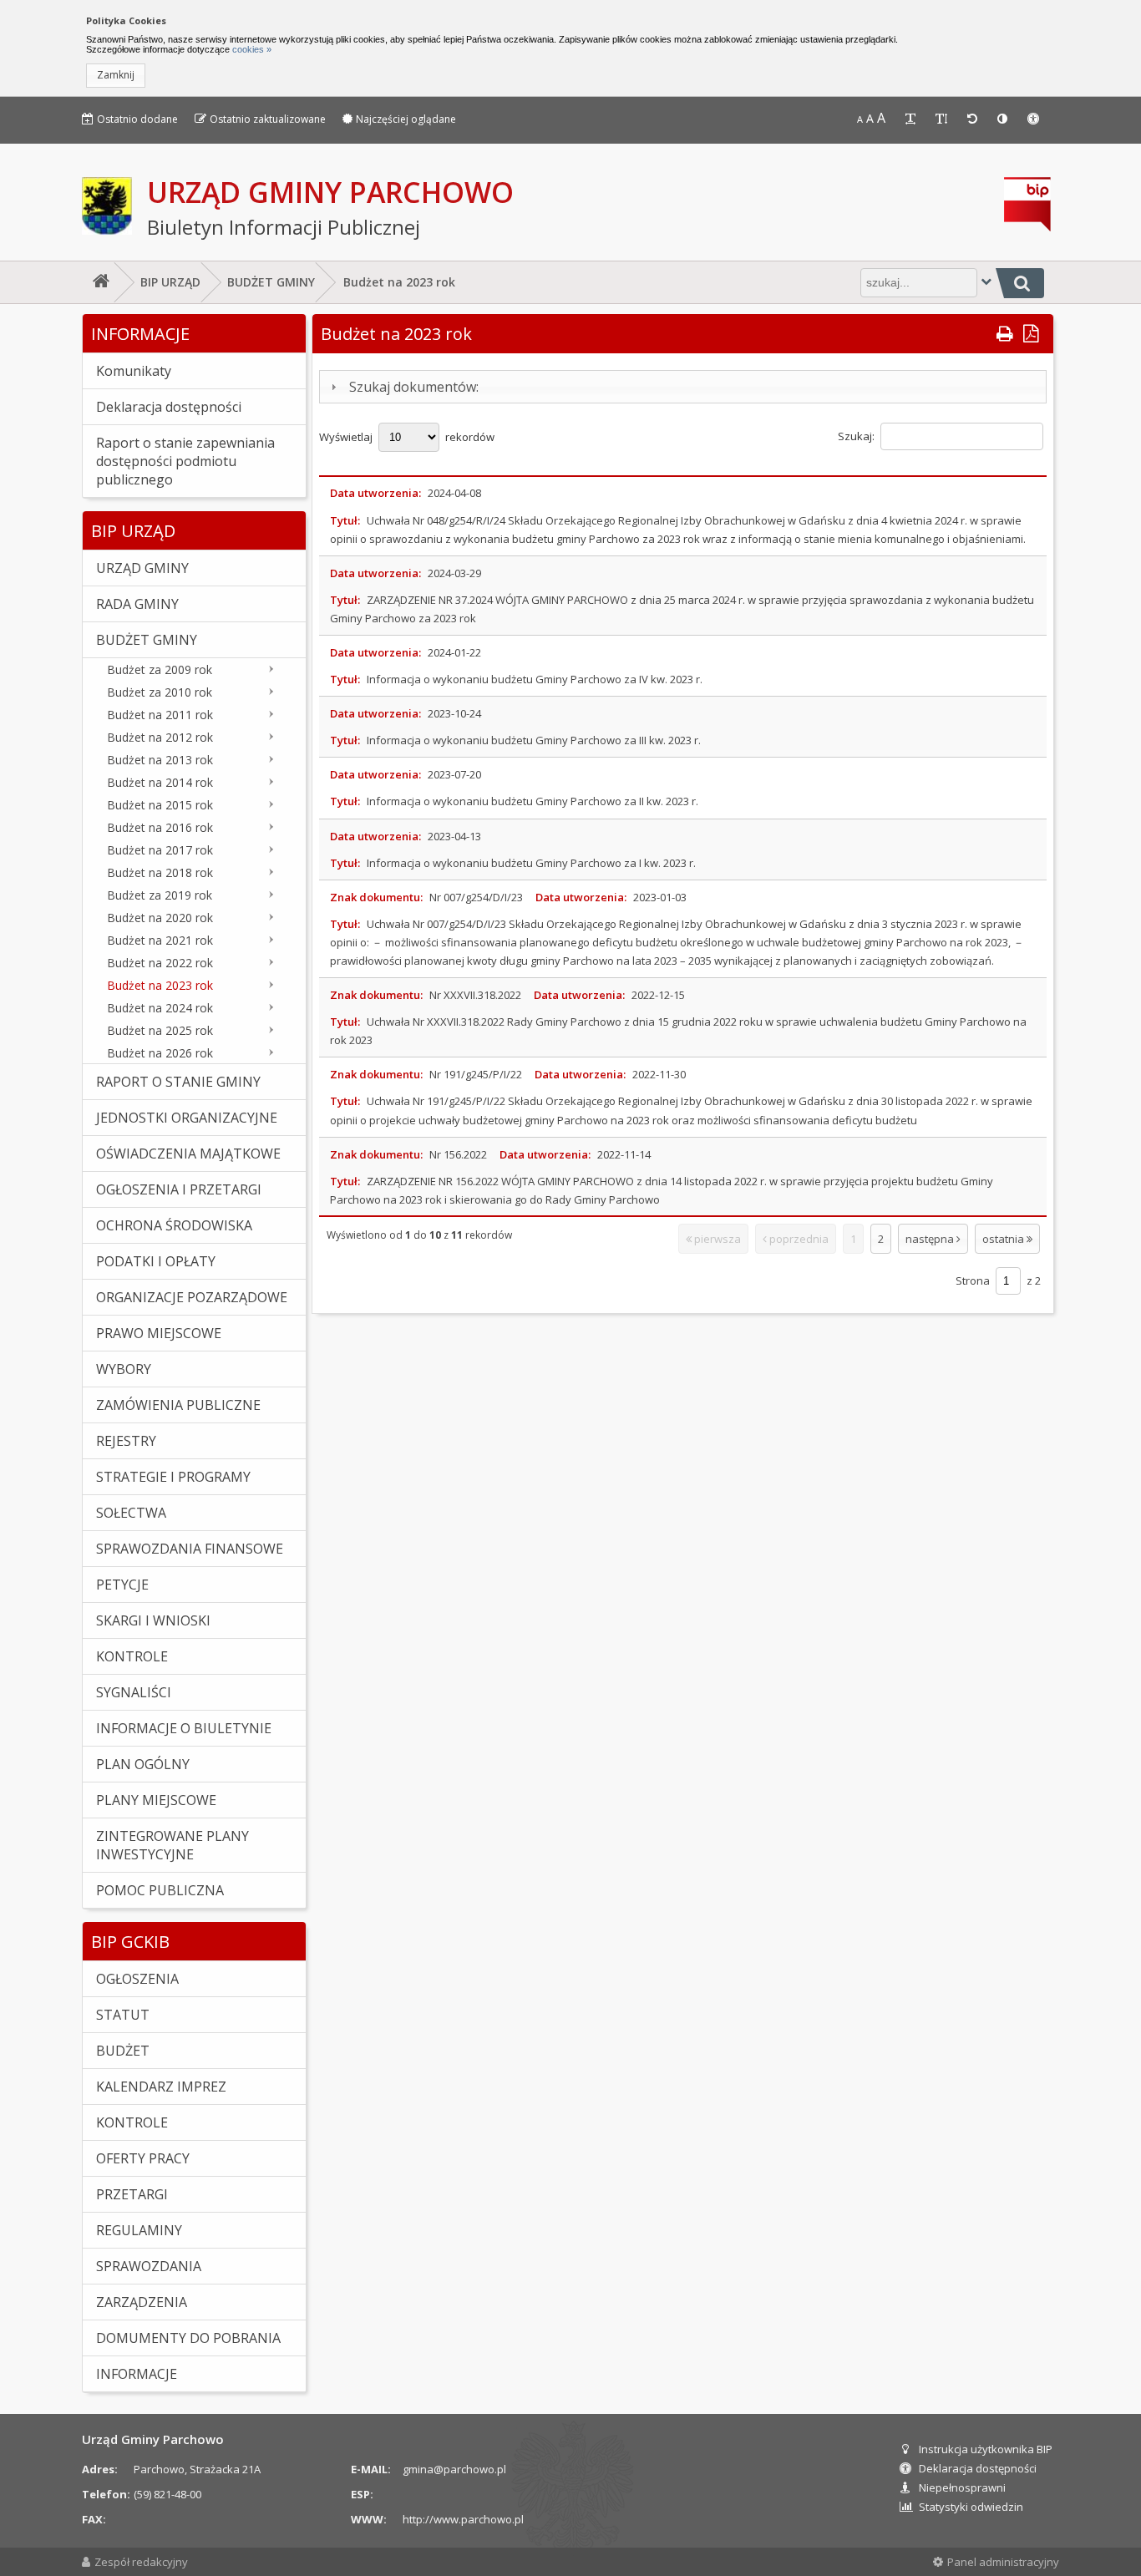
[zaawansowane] (986, 281)
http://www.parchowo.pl (463, 2519)
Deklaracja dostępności (978, 2468)
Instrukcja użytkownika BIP (986, 2449)
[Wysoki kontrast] (1004, 119)
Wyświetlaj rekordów (407, 437)
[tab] (683, 387)
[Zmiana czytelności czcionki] (912, 119)
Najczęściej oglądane (406, 119)
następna (931, 1239)
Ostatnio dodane (137, 119)
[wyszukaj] (1020, 283)
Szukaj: (857, 436)
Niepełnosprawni (962, 2487)
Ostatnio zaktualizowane (268, 119)
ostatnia (1004, 1239)
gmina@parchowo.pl (454, 2469)
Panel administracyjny (1003, 2562)
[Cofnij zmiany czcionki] (974, 119)
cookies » (251, 49)
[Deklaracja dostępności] (1035, 119)
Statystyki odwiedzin (971, 2507)
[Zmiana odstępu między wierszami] (943, 119)
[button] (116, 76)
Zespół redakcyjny (141, 2562)
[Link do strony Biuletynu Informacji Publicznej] (1027, 227)
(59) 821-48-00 (167, 2494)
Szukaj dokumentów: (414, 387)
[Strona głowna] (98, 282)
